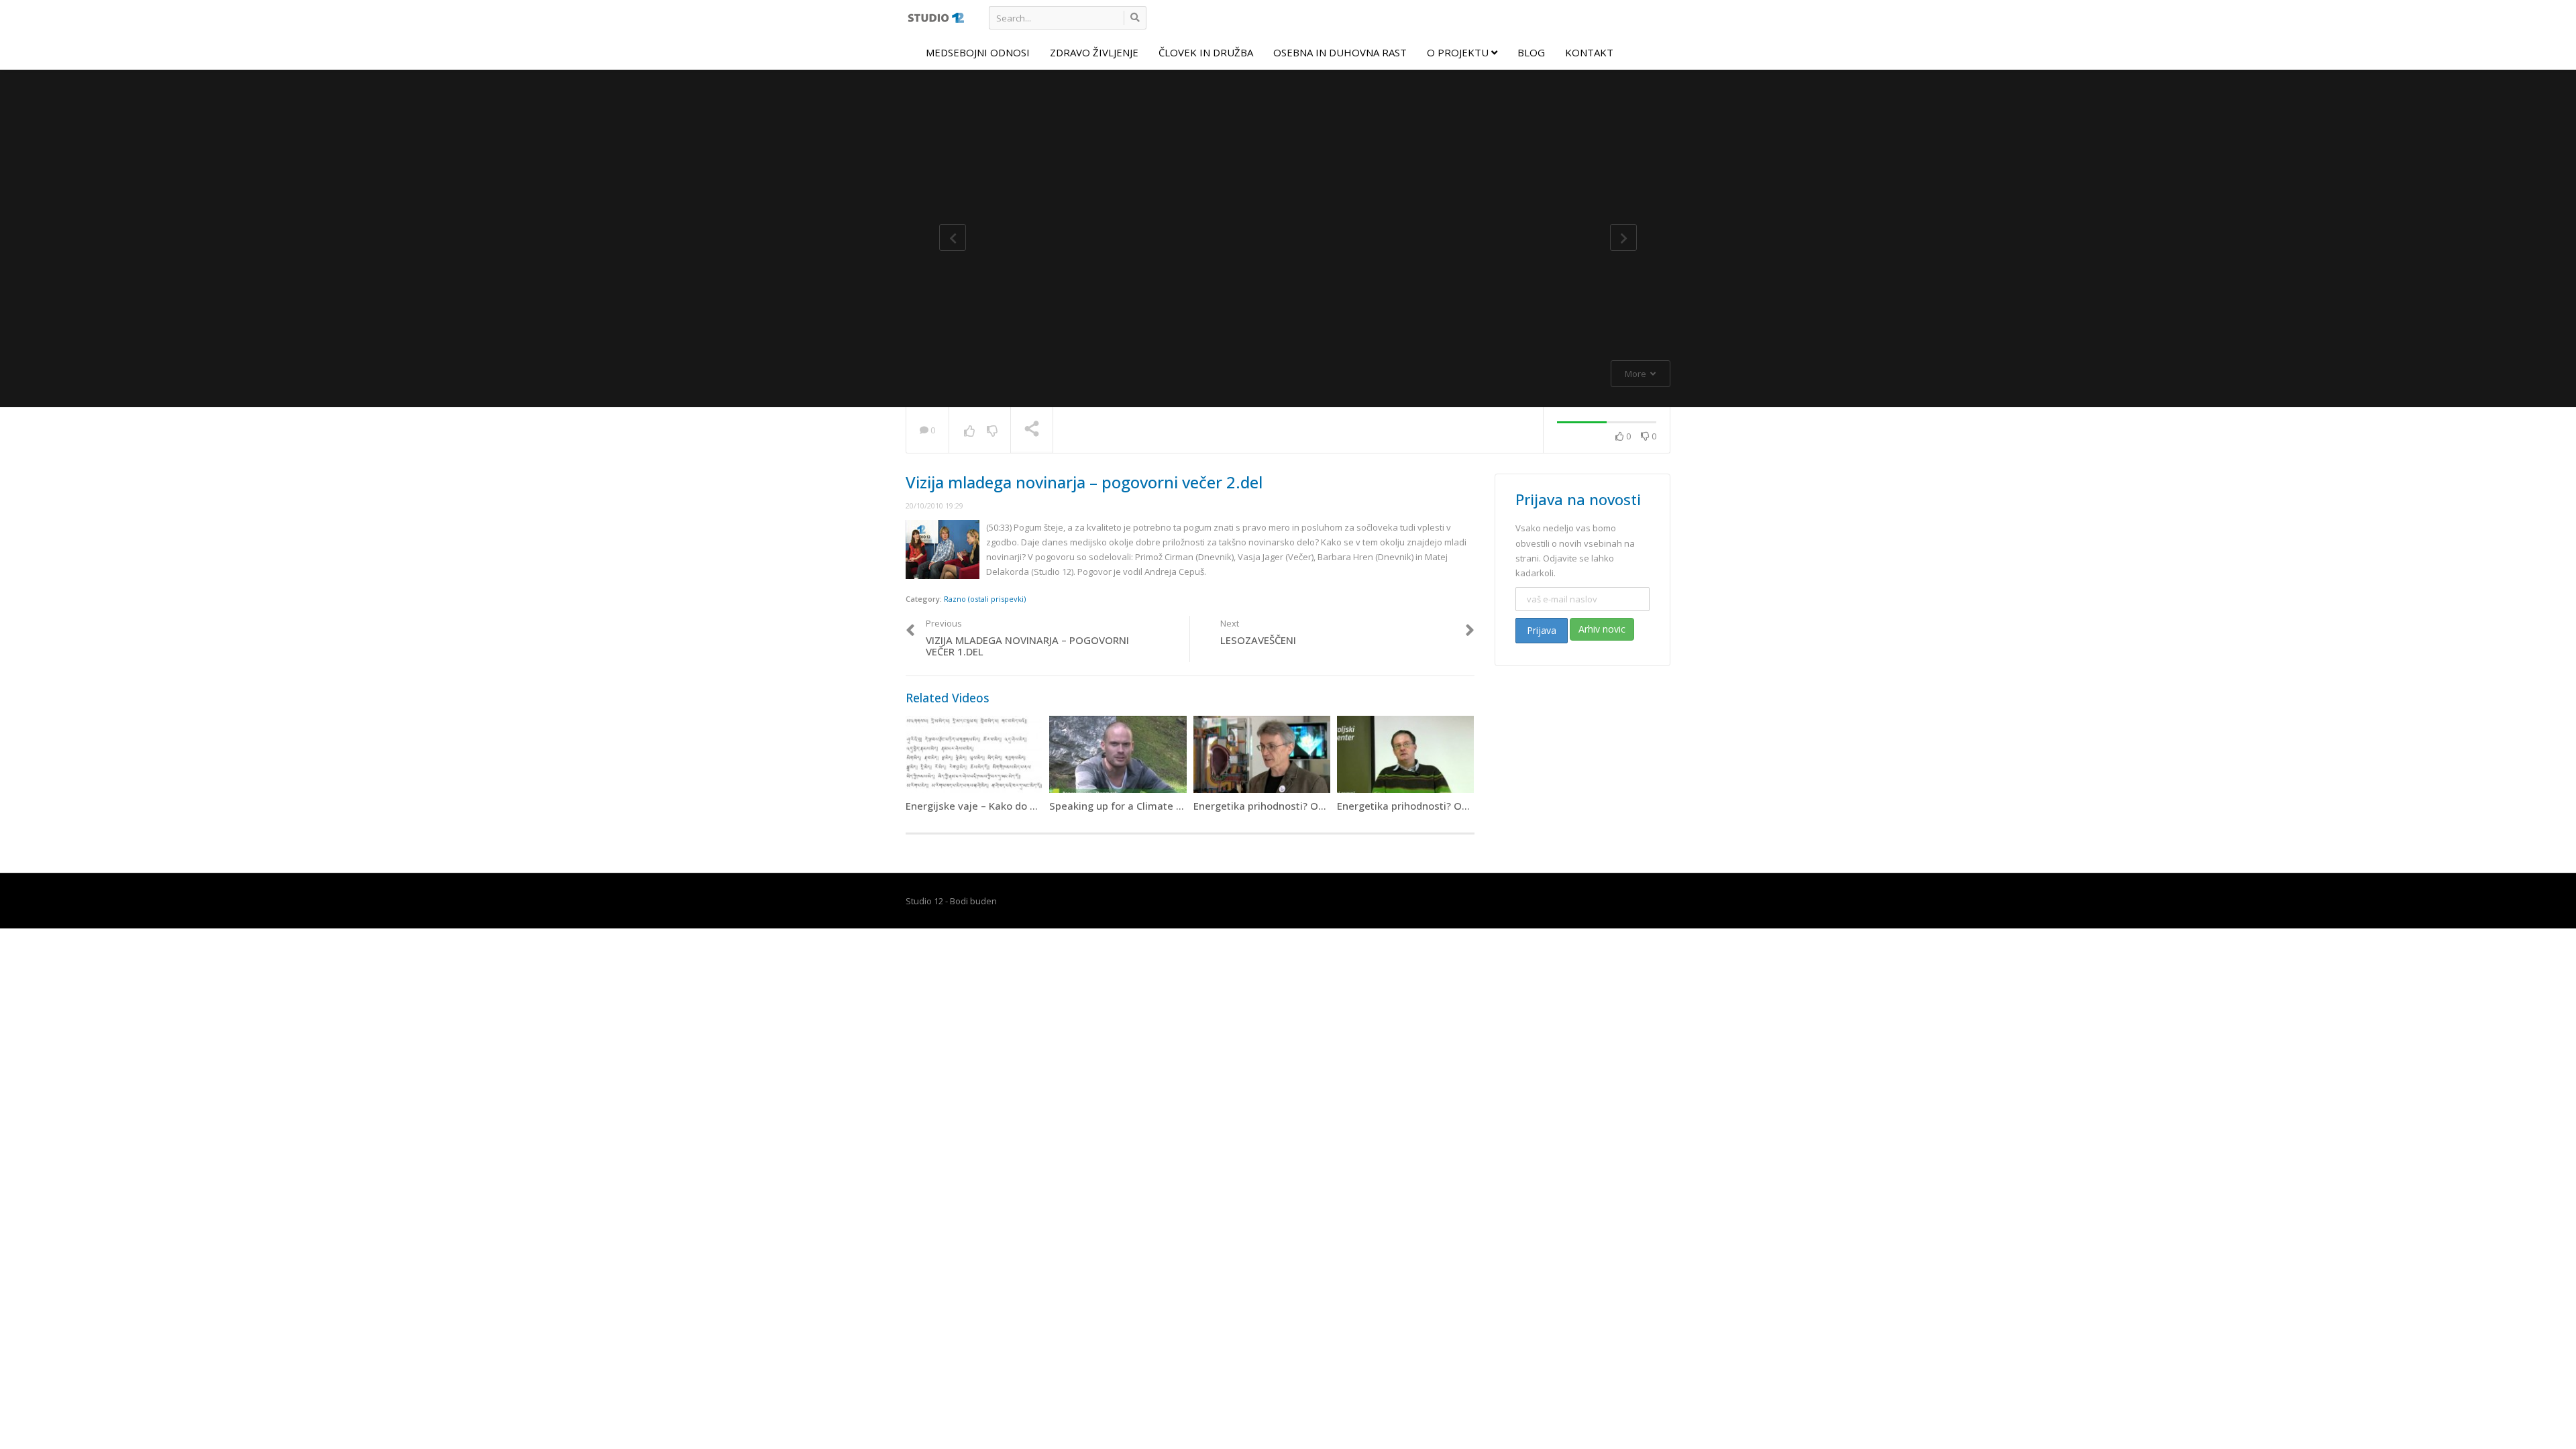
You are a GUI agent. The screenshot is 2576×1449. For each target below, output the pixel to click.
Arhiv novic (1602, 629)
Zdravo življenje (1094, 52)
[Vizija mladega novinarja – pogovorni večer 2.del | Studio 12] (935, 17)
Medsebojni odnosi (978, 52)
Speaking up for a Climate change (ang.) (1145, 806)
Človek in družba (1206, 52)
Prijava (1542, 630)
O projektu (1459, 52)
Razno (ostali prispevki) (985, 599)
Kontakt (1589, 52)
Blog (1531, 52)
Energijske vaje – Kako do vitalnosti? (992, 806)
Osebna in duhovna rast (1340, 52)
